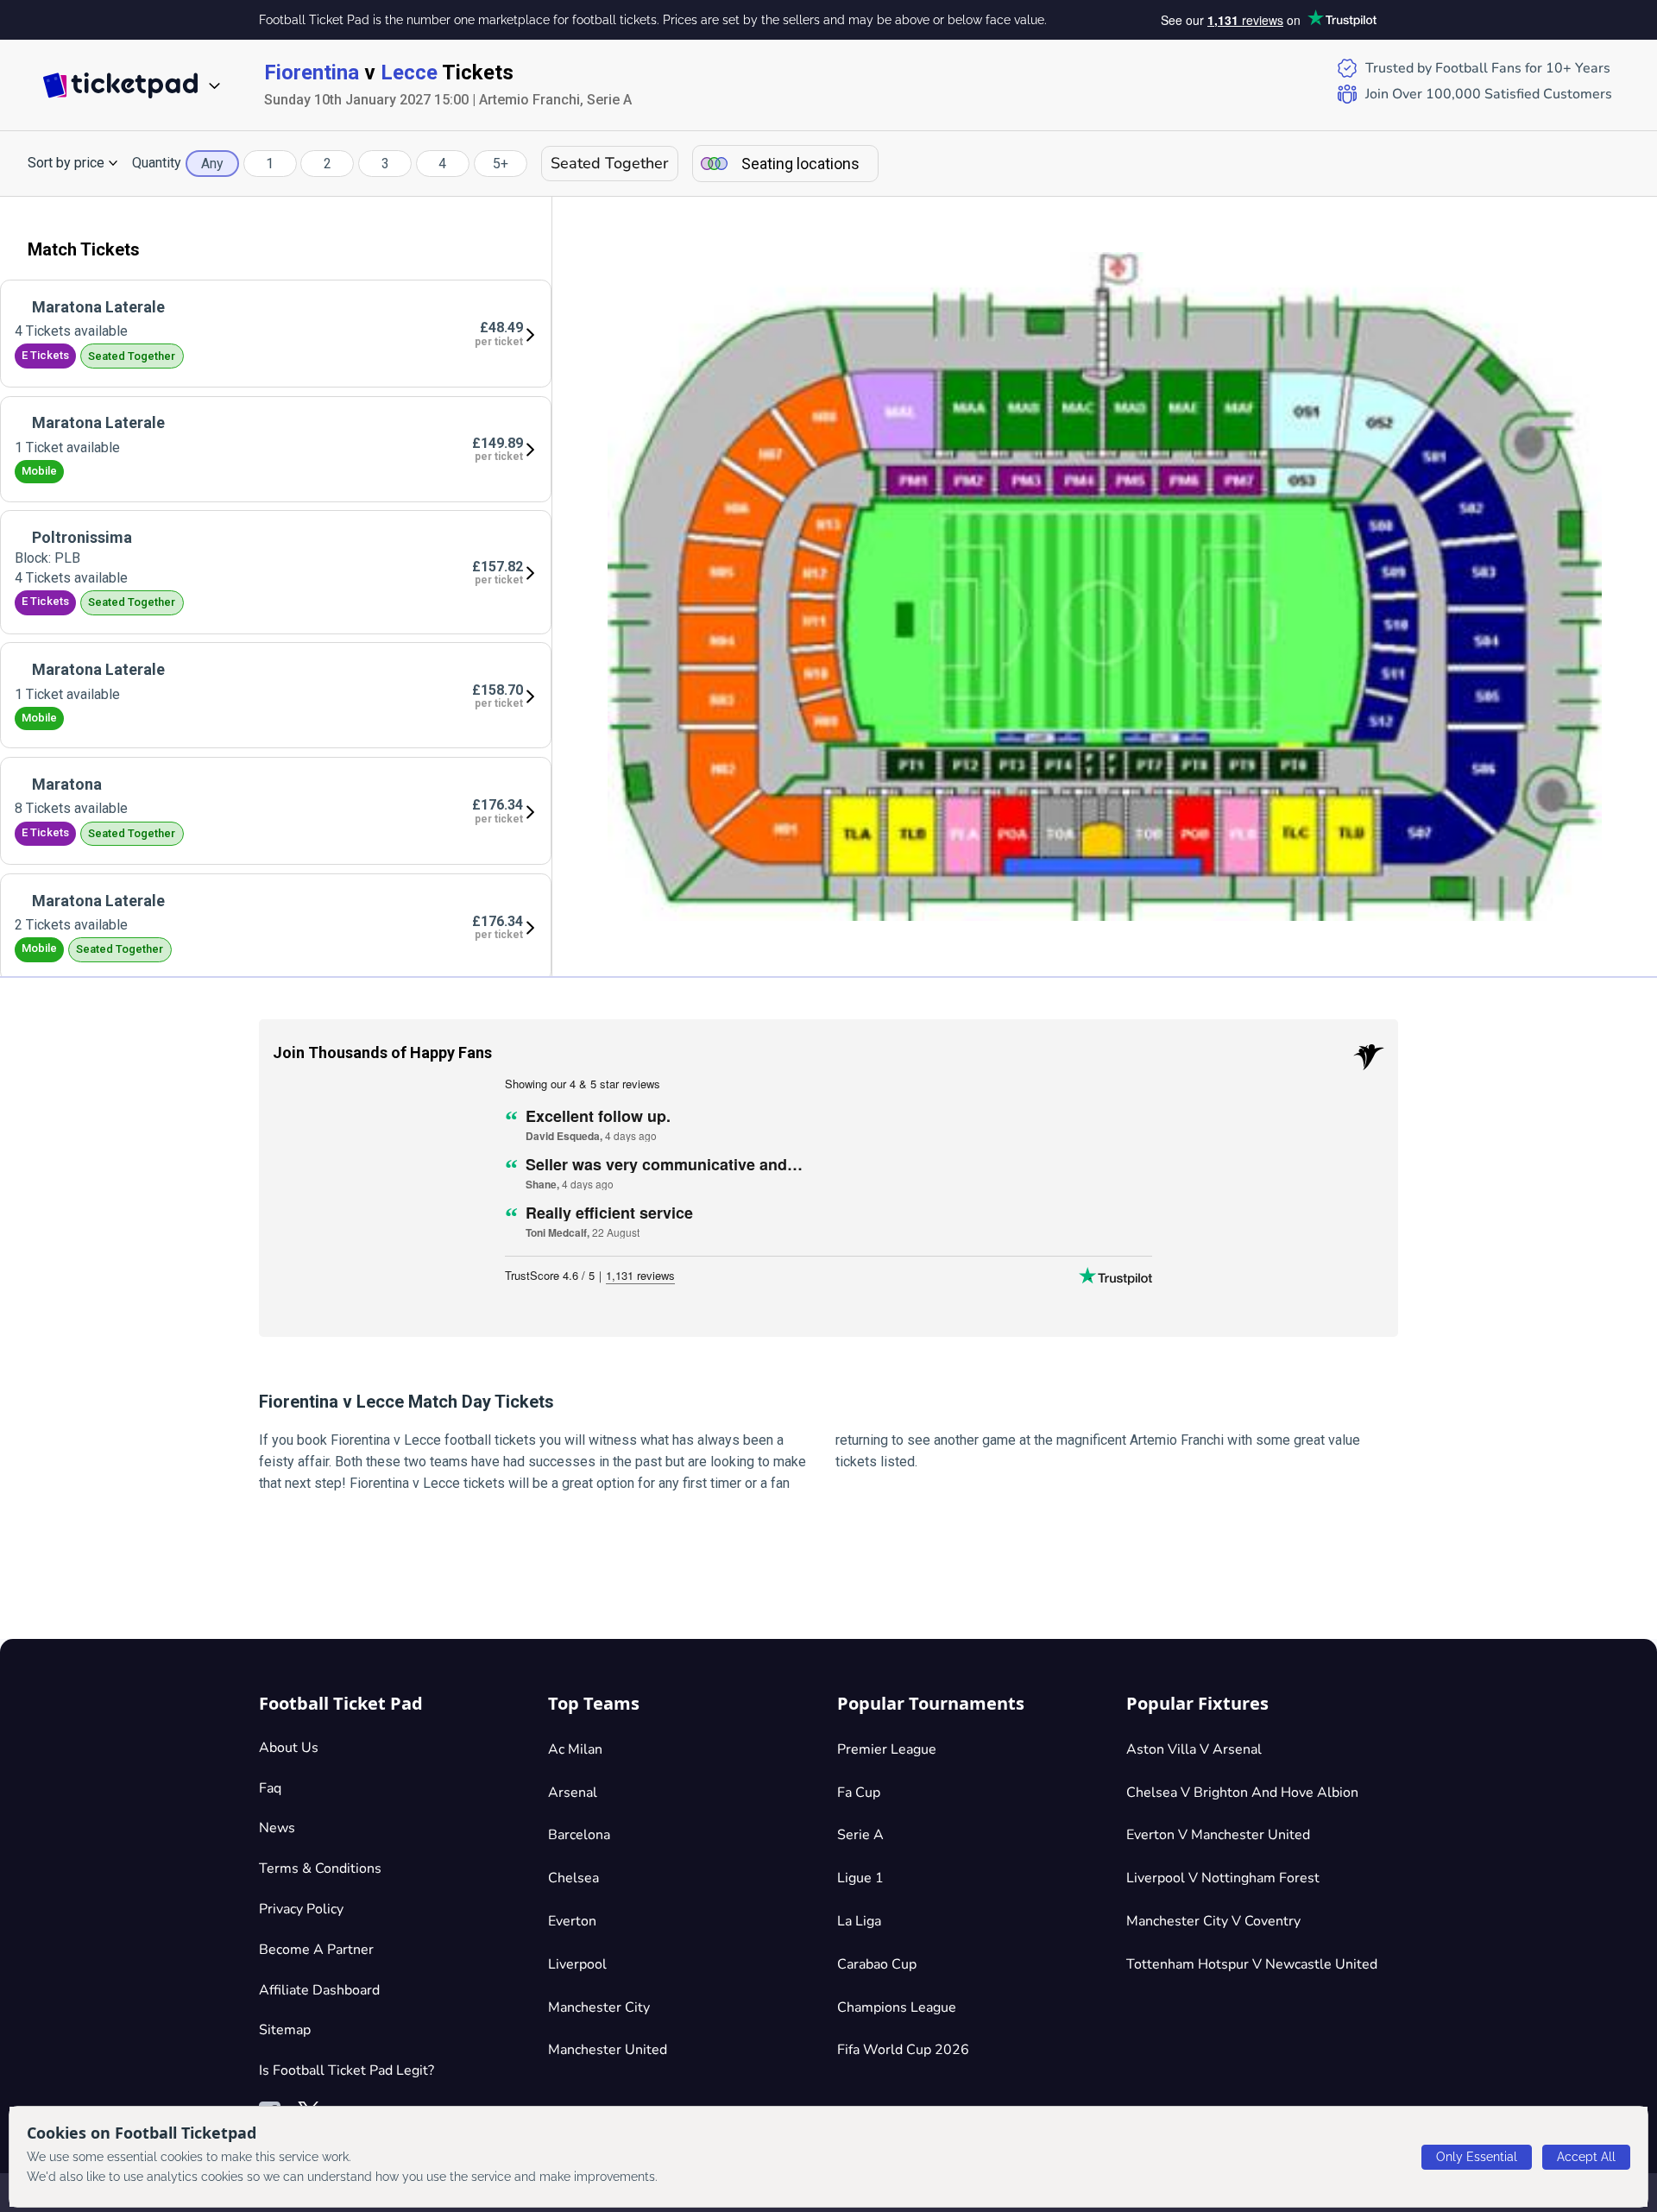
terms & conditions (320, 1869)
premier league (887, 1749)
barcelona (579, 1835)
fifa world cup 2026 (903, 2050)
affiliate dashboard (319, 1990)
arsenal (573, 1793)
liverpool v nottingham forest (1223, 1878)
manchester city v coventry (1213, 1921)
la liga (859, 1921)
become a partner (316, 1950)
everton (572, 1921)
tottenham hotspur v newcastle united (1252, 1964)
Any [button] (212, 164)
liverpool (577, 1964)
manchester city (599, 2007)
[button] (73, 163)
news (277, 1828)
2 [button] (328, 164)
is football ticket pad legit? (347, 2070)
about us (289, 1748)
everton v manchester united (1218, 1835)
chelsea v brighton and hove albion (1242, 1793)
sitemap (285, 2030)
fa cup (859, 1793)
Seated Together (610, 163)
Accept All (1586, 2157)
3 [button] (385, 164)
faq (270, 1788)
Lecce (409, 72)
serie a (860, 1835)
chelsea (573, 1878)
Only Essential (1477, 2157)
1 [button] (270, 164)
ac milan (575, 1749)
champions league (897, 2007)
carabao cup (877, 1964)
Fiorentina (312, 72)
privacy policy (301, 1909)
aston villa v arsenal (1194, 1749)
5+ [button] (501, 164)
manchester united (608, 2050)
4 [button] (442, 164)
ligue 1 (860, 1878)
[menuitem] (276, 334)
